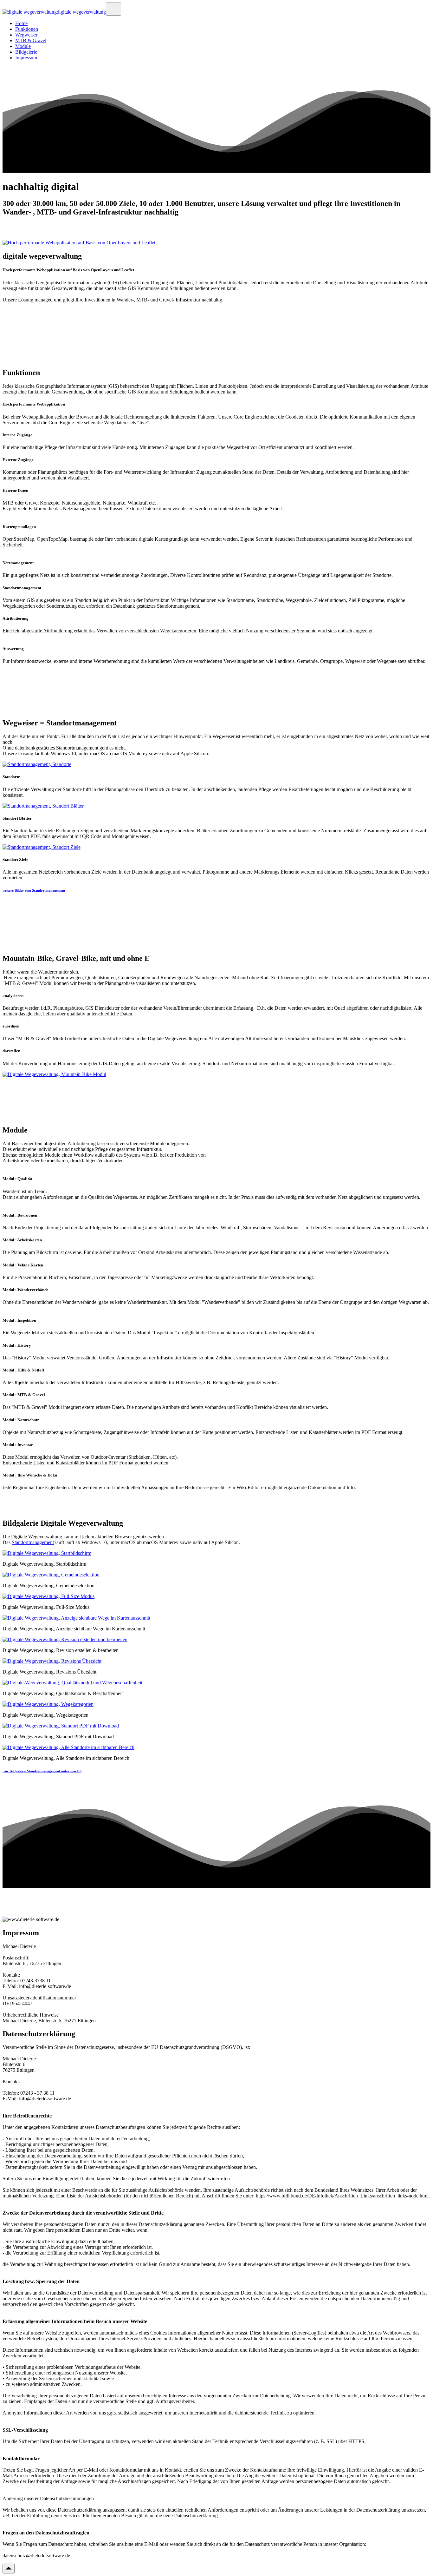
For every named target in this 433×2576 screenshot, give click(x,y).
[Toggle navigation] (113, 9)
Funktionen (27, 29)
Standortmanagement (33, 1542)
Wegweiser (26, 35)
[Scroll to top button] (9, 2569)
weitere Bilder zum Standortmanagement (34, 890)
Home (21, 23)
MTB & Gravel (31, 40)
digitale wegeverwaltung (81, 12)
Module (23, 46)
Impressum (26, 58)
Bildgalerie (26, 52)
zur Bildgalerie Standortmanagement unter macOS (42, 1771)
